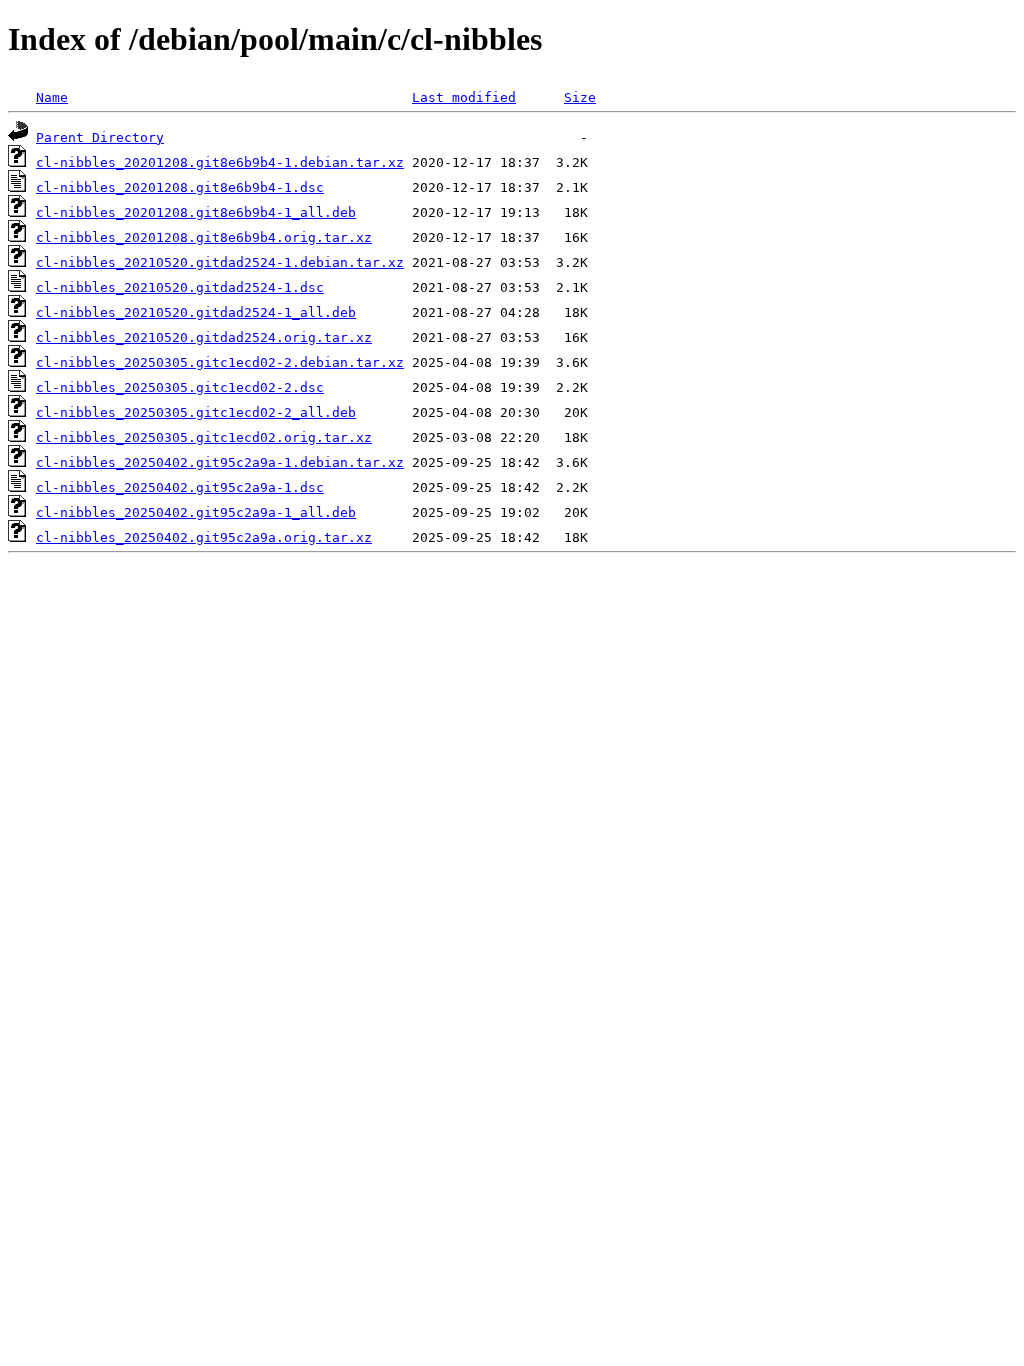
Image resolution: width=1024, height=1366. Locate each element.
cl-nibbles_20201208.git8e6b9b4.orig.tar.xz (204, 237)
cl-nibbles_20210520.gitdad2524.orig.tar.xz (204, 337)
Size (580, 97)
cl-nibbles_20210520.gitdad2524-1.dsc (180, 287)
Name (52, 97)
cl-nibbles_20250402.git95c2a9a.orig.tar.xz (204, 537)
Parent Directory (100, 137)
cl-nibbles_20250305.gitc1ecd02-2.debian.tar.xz (220, 362)
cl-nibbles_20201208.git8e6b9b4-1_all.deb (196, 212)
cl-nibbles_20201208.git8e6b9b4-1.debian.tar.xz (220, 162)
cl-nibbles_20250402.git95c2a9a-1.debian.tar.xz (220, 462)
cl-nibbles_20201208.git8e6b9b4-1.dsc (180, 187)
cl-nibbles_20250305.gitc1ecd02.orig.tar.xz (204, 437)
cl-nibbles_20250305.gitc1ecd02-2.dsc (180, 387)
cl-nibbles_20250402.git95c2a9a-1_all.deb (196, 512)
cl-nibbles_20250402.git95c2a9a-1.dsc (180, 487)
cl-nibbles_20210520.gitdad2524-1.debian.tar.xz (220, 262)
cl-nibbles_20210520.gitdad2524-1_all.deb (196, 312)
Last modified (464, 97)
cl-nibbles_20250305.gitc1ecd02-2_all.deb (196, 412)
